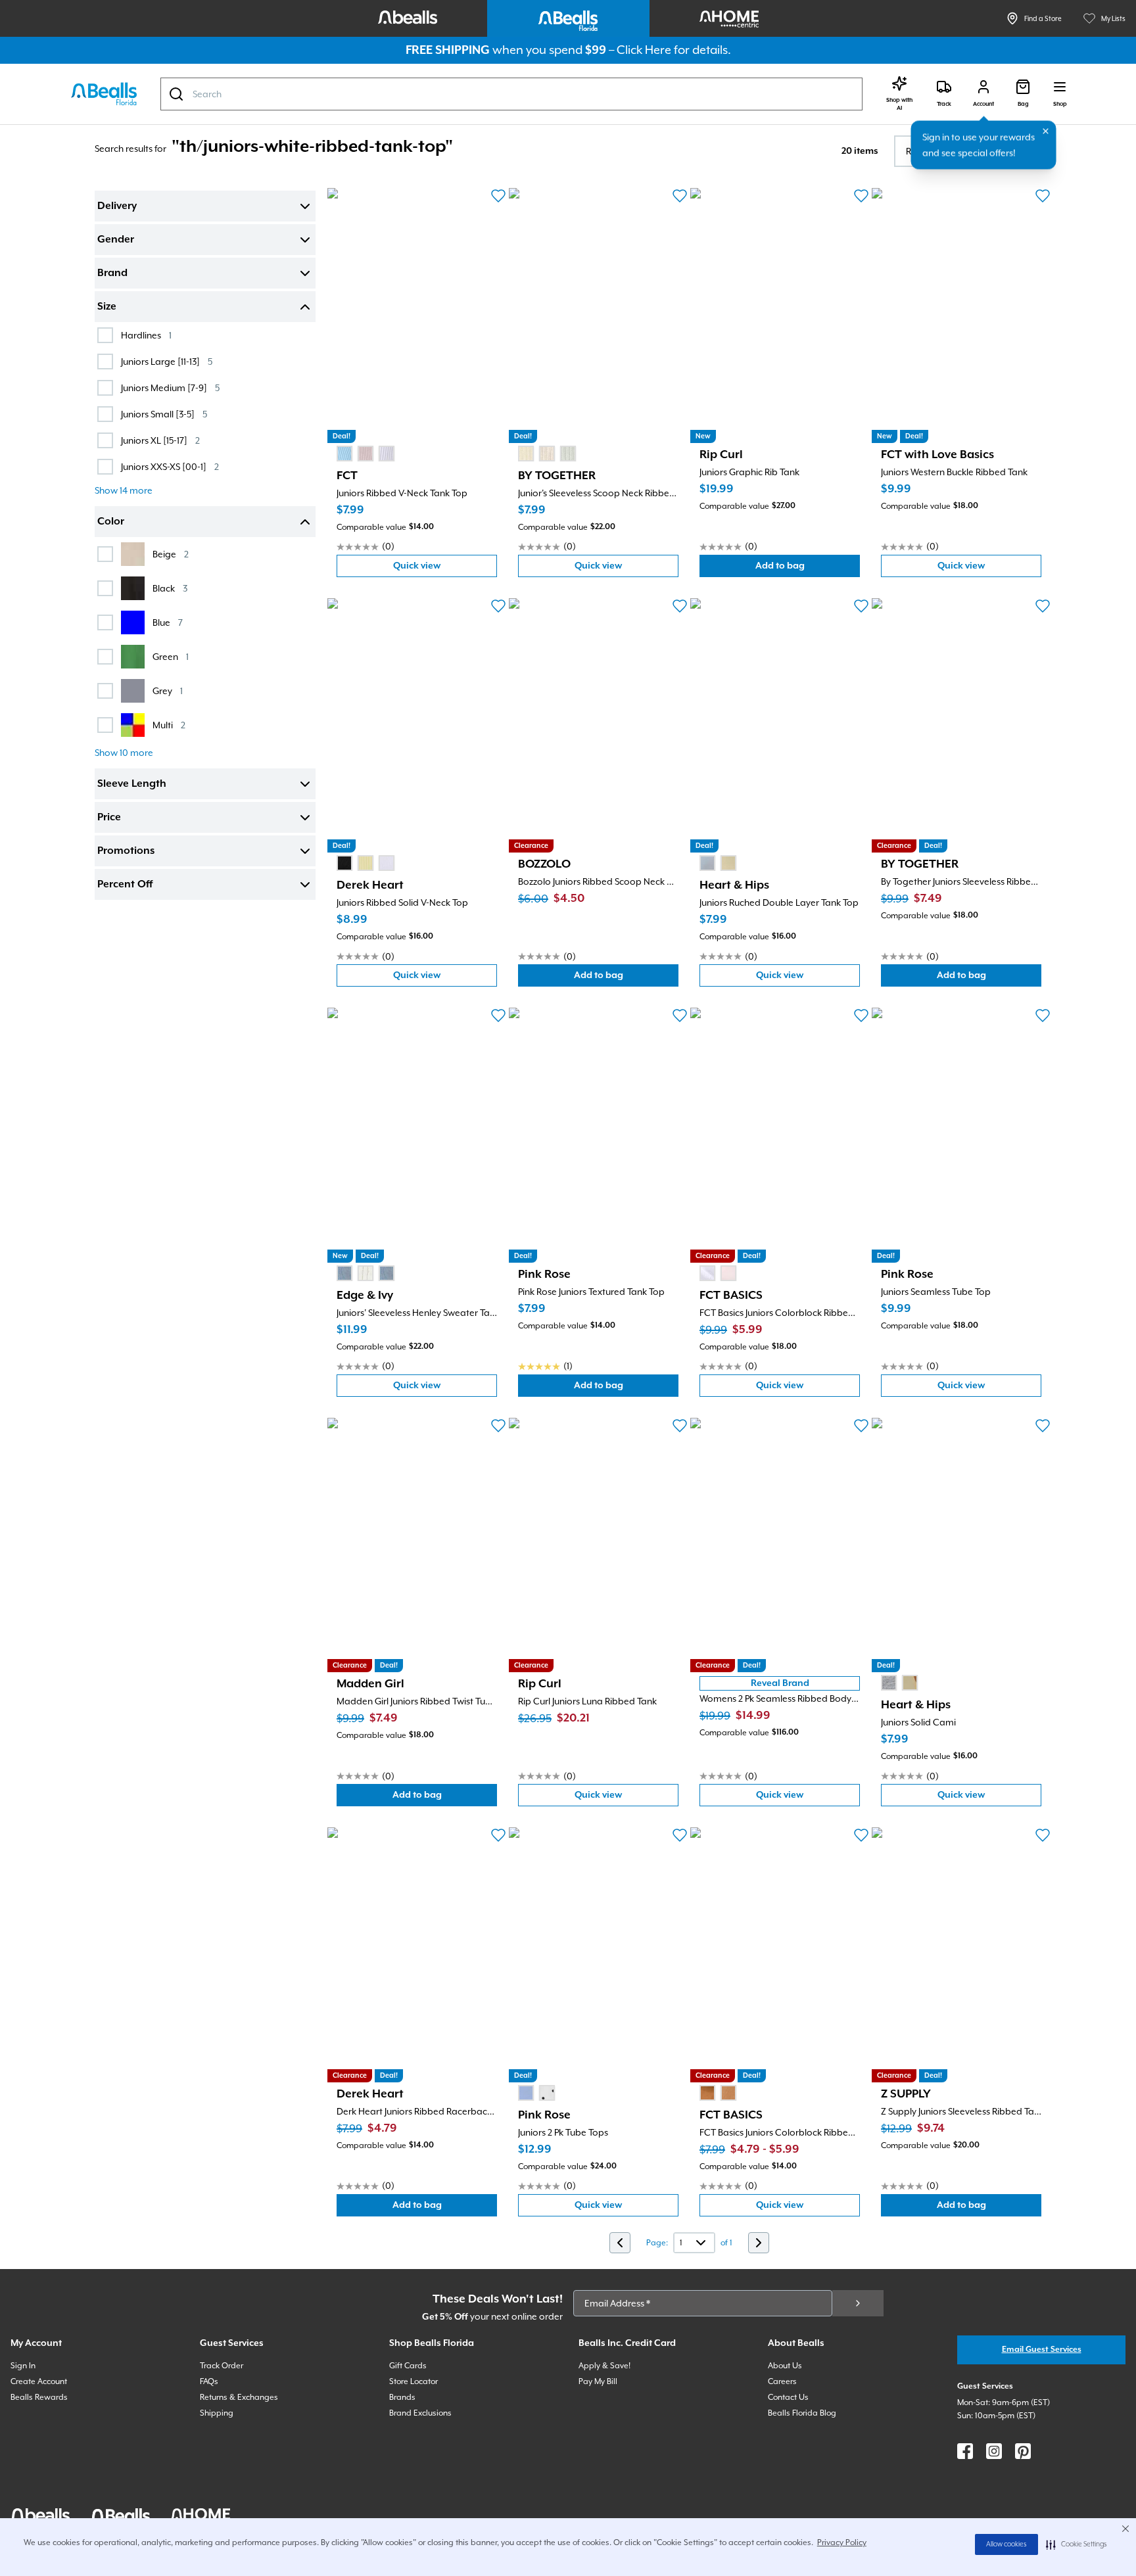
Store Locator (414, 2381)
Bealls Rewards (39, 2397)
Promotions (126, 851)
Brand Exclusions (420, 2413)
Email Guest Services (1042, 2350)
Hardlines (146, 335)
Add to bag (808, 569)
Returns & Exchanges (239, 2397)
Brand (112, 273)
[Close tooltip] (1046, 131)
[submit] (858, 2303)
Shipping (217, 2413)
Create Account (39, 2381)
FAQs (209, 2381)
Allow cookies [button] (1006, 2544)
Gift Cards (408, 2366)
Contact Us (788, 2397)
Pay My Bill (598, 2381)
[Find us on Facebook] (965, 2451)
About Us (785, 2366)
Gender (116, 240)
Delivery (117, 206)
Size (107, 307)
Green (171, 656)
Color (111, 522)
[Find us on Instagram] (994, 2451)
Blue (168, 622)
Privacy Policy (842, 2542)
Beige (171, 554)
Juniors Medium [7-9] (170, 387)
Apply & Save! (604, 2366)
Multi (169, 725)
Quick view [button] (445, 569)
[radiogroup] (366, 454)
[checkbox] (105, 335)
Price (109, 818)
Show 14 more (124, 490)
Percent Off (125, 885)
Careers (782, 2381)
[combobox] (511, 94)
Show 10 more (124, 753)
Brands (402, 2397)
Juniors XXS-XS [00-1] (170, 466)
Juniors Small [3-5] (164, 414)
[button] (1077, 2544)
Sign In (23, 2366)
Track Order (222, 2366)
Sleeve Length (132, 784)
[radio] (344, 454)
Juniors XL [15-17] (160, 440)
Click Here (644, 50)
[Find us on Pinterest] (1023, 2451)
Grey (168, 691)
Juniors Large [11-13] (167, 361)
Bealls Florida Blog (802, 2413)
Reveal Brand (780, 1683)
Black (170, 588)
